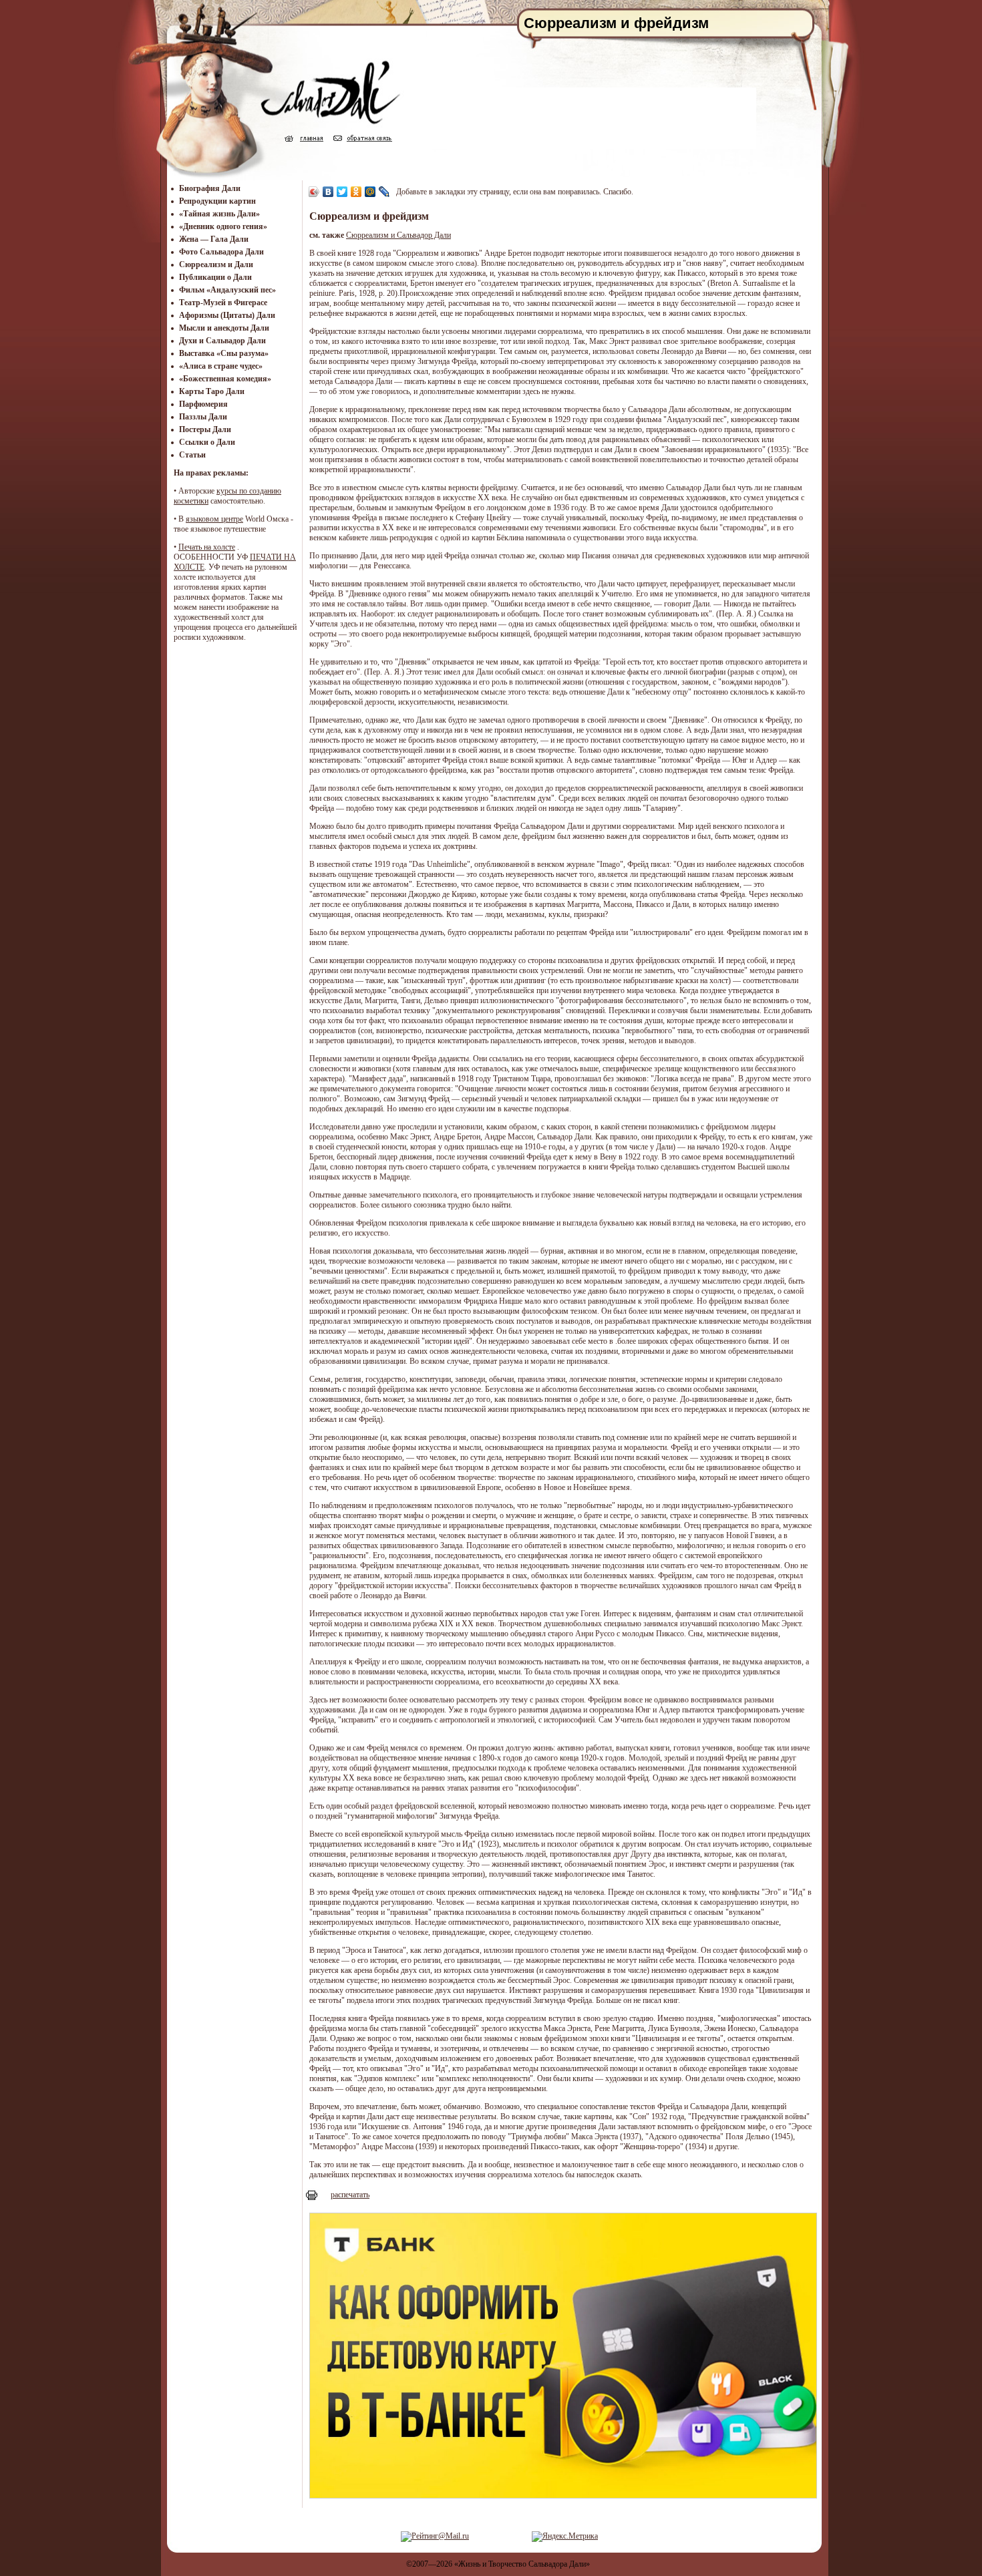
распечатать (350, 2195)
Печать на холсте (207, 547)
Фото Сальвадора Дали (221, 252)
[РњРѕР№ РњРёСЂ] (370, 192)
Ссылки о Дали (207, 442)
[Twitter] (342, 192)
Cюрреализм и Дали (216, 264)
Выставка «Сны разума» (224, 353)
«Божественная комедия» (225, 379)
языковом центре (214, 519)
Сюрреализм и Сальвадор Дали (398, 235)
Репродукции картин (217, 201)
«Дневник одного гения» (223, 226)
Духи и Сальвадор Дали (222, 341)
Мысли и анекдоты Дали (224, 328)
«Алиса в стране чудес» (221, 366)
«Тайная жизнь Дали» (219, 214)
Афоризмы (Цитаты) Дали (227, 315)
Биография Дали (210, 188)
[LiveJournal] (384, 192)
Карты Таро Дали (212, 391)
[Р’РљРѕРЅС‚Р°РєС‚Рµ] (328, 192)
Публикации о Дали (215, 277)
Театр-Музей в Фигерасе (223, 303)
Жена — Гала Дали (214, 239)
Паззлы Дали (203, 417)
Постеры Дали (205, 429)
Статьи (192, 455)
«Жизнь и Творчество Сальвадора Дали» (522, 2564)
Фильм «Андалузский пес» (227, 290)
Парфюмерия (203, 404)
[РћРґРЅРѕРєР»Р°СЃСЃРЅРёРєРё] (356, 192)
